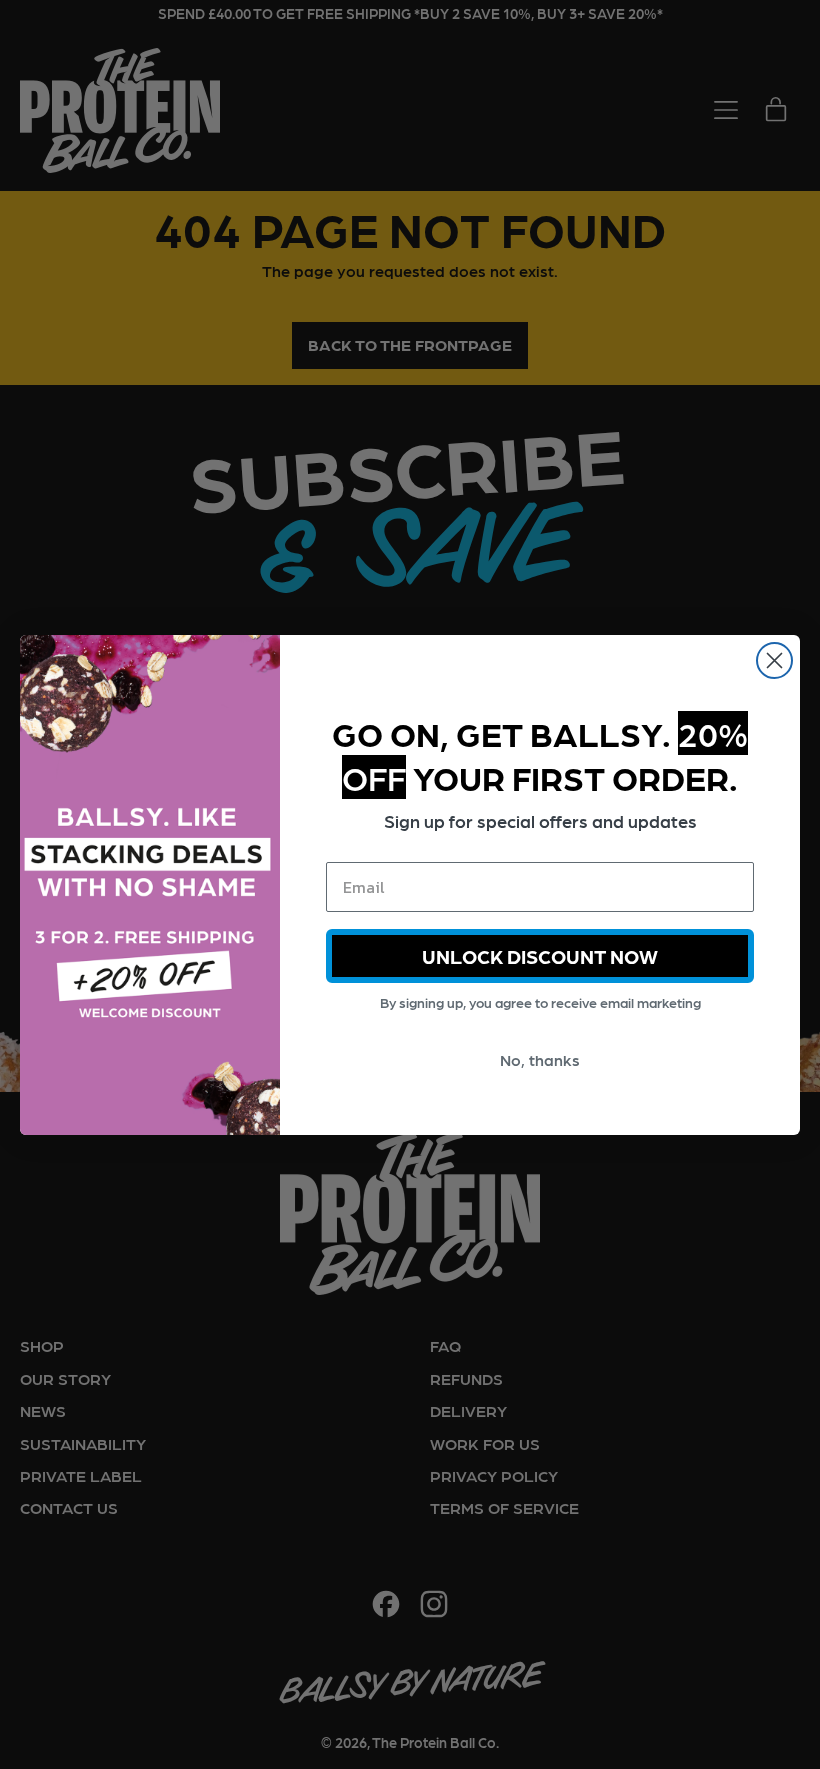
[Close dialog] (774, 660)
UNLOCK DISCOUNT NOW (540, 956)
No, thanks (540, 1059)
